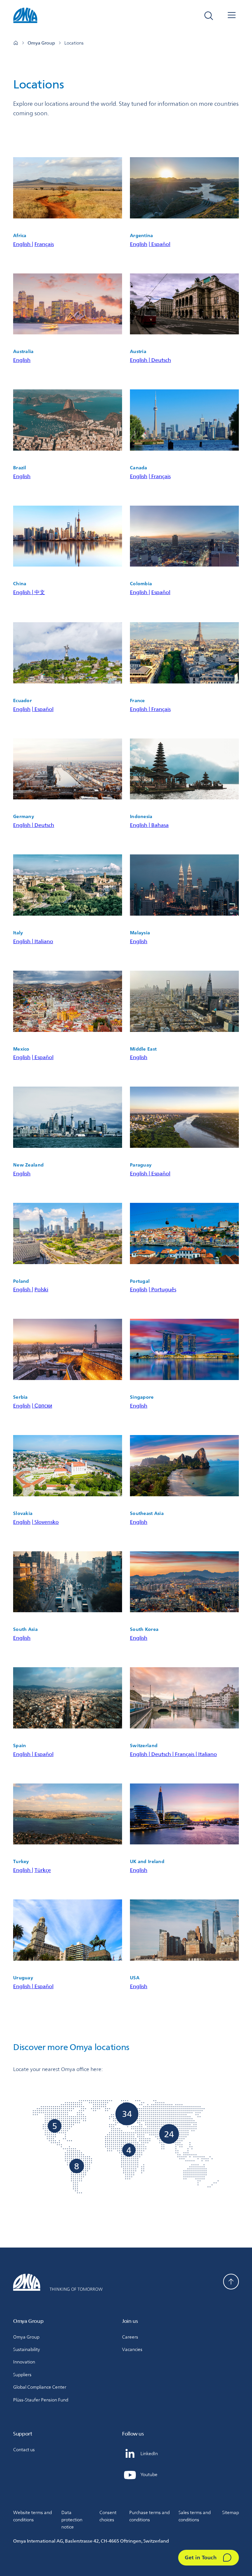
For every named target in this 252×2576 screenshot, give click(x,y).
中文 (40, 592)
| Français (160, 476)
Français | (187, 1754)
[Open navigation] (232, 16)
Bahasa (160, 825)
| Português (162, 1289)
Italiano (44, 941)
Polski (41, 1289)
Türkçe (43, 1870)
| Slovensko (45, 1522)
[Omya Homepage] (16, 43)
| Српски (42, 1406)
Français (44, 244)
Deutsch (161, 360)
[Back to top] (231, 2282)
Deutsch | (163, 1754)
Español (161, 592)
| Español (159, 244)
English (139, 244)
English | (23, 244)
